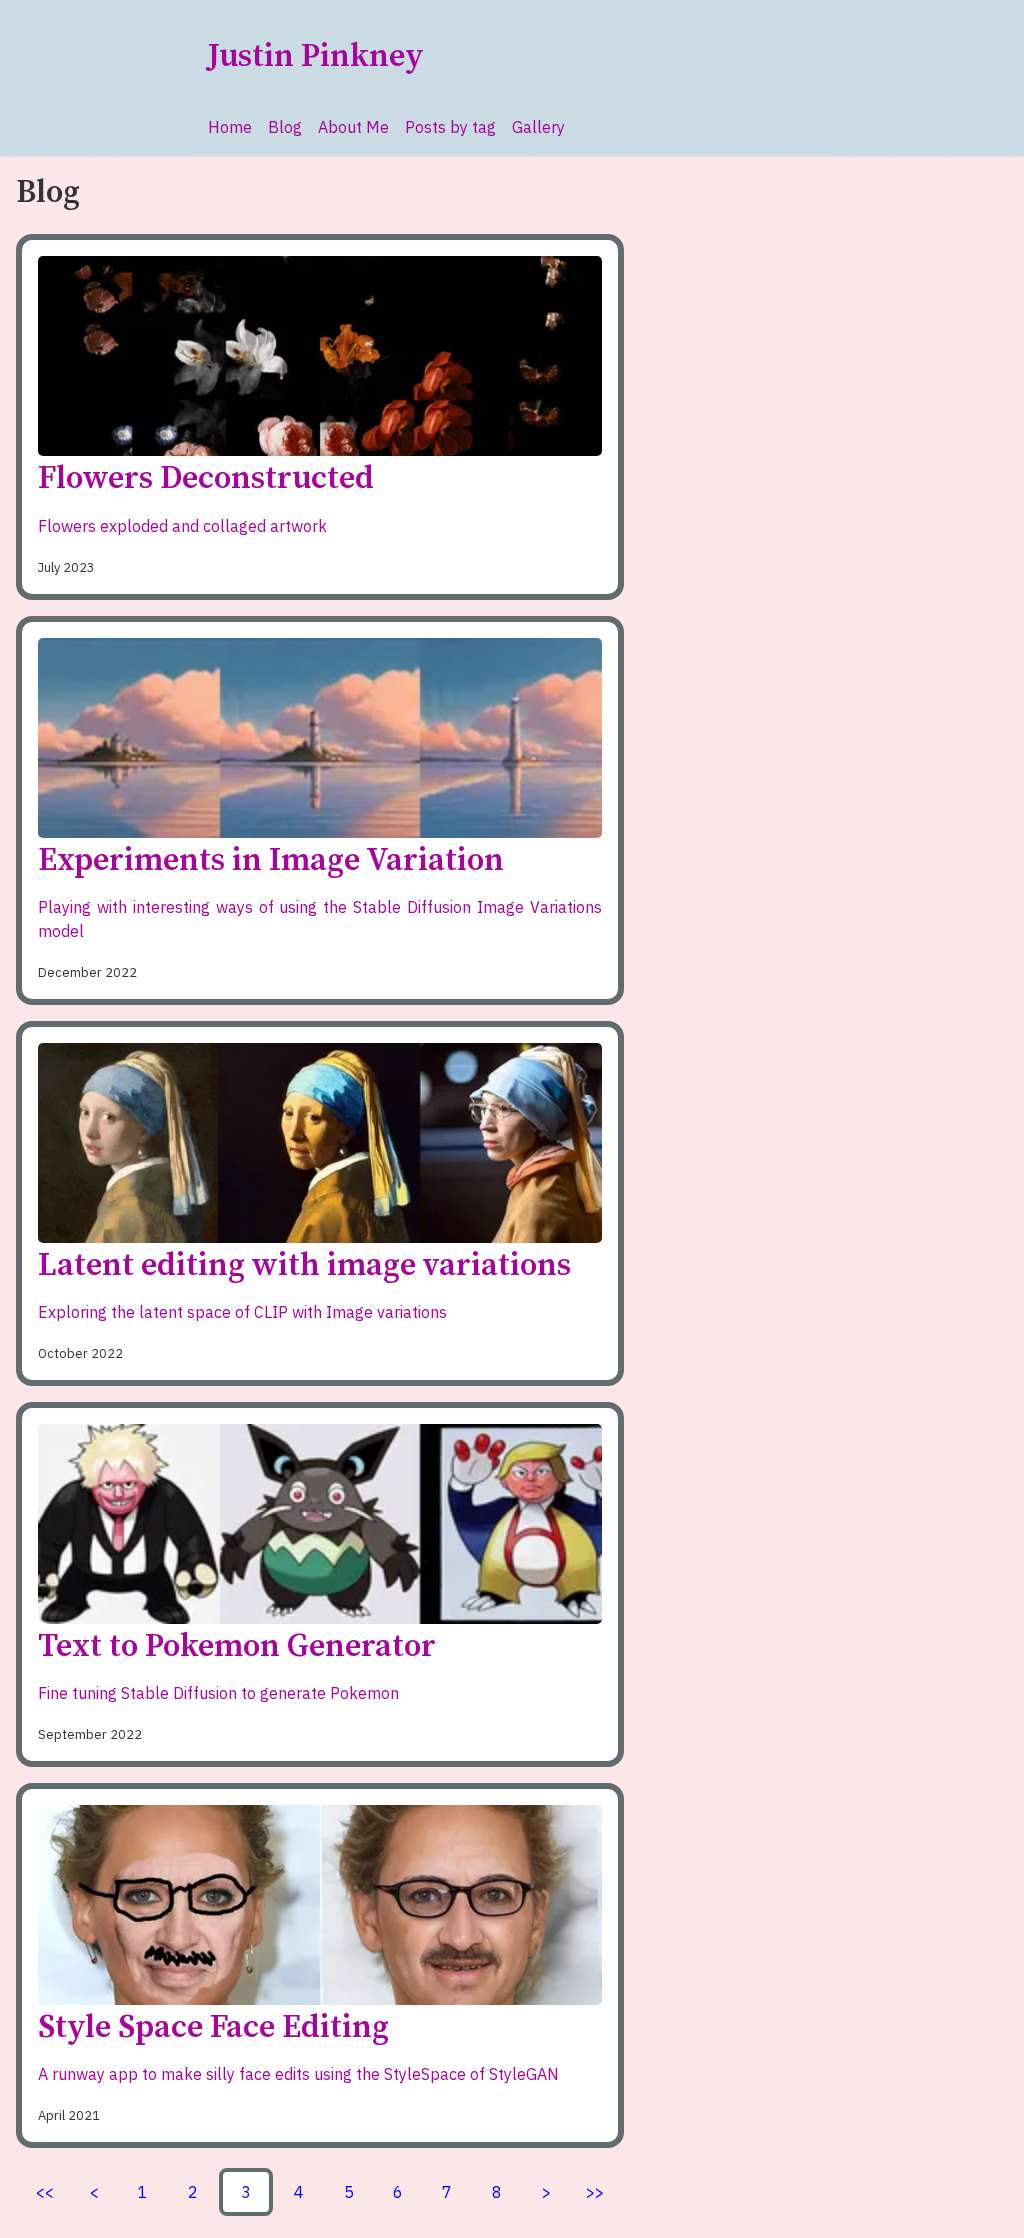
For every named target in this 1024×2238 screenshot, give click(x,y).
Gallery (538, 127)
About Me (353, 127)
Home (230, 127)
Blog (285, 127)
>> (595, 2192)
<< (45, 2192)
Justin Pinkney (316, 57)
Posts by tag (450, 127)
